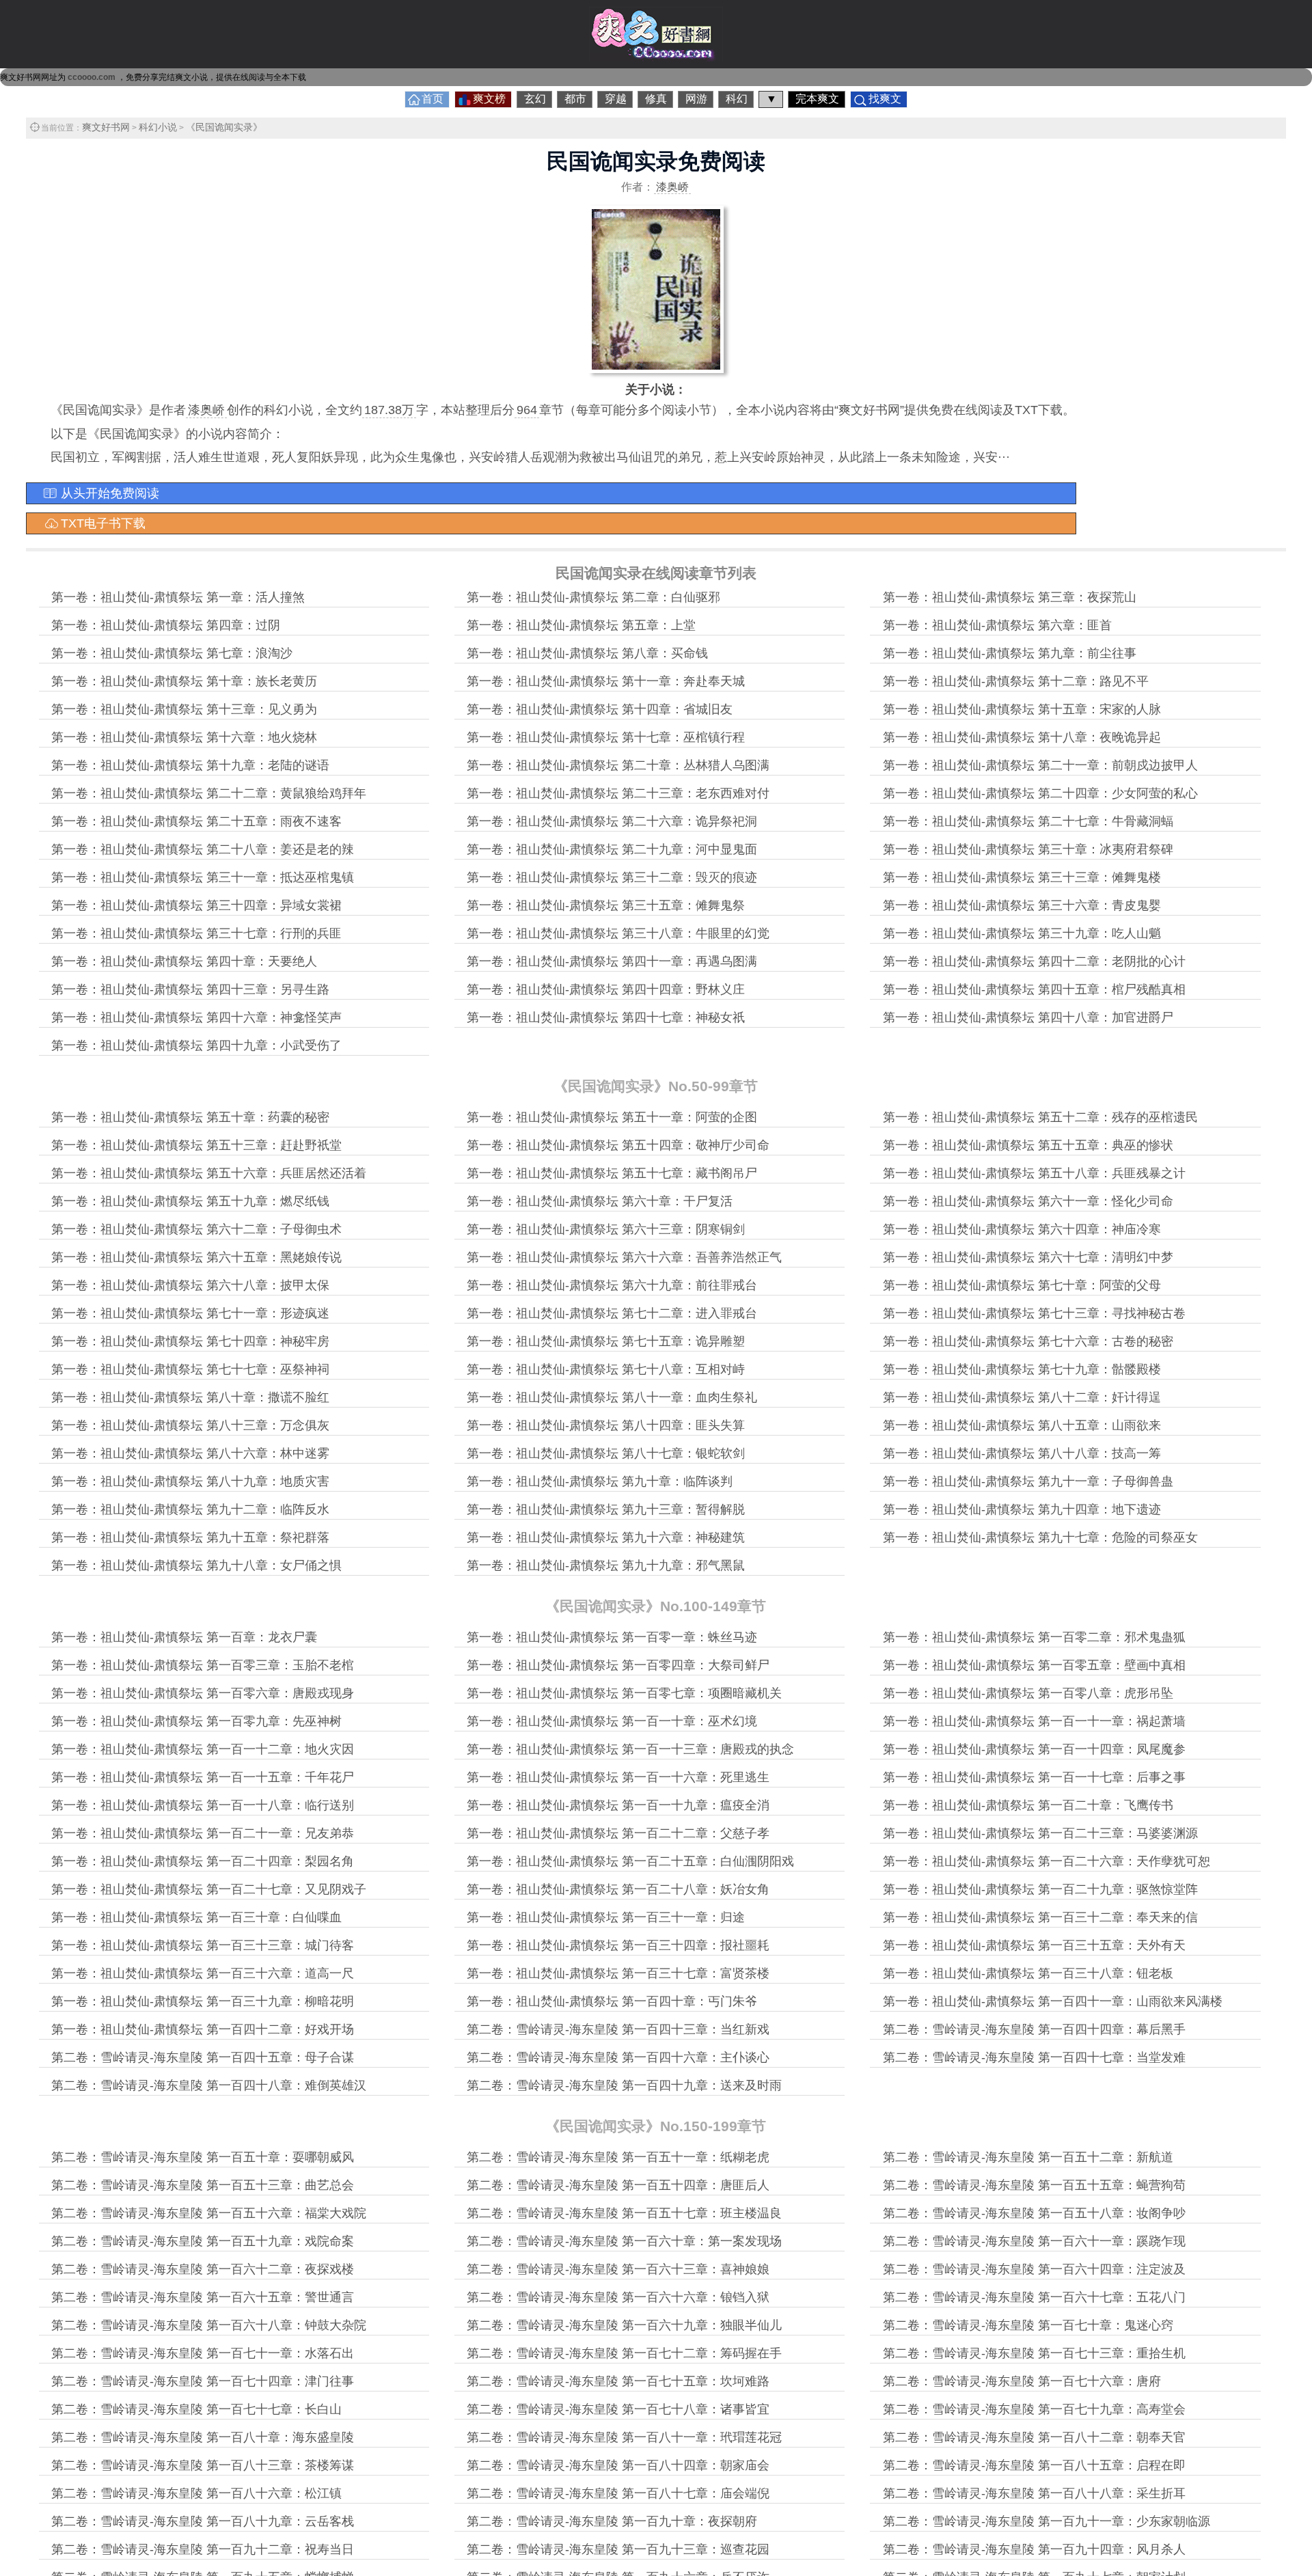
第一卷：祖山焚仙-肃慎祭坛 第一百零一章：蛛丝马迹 (612, 1637)
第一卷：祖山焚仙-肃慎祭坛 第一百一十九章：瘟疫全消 (618, 1805)
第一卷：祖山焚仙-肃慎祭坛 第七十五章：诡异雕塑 (606, 1341)
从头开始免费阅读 (110, 493)
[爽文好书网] (656, 57)
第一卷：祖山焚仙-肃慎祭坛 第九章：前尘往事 (1010, 653)
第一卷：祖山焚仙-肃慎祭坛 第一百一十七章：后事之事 (1034, 1777)
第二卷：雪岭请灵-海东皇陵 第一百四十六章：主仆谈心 (618, 2057)
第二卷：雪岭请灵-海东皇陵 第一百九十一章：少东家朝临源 (1047, 2521)
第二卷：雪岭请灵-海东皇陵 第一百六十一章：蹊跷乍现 (1034, 2241)
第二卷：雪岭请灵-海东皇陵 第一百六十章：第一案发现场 (624, 2241)
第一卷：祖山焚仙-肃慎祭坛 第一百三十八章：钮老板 (1028, 1973)
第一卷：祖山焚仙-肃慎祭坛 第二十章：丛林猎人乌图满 (618, 765)
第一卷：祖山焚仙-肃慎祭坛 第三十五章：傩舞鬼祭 (606, 905)
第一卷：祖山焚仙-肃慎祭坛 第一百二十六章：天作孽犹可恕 (1047, 1861)
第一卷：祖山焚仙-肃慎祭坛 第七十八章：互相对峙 (606, 1369)
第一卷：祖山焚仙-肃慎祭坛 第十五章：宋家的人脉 (1022, 709)
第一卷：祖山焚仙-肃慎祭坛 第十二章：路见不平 (1016, 681)
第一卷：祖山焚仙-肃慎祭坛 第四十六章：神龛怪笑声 (196, 1017)
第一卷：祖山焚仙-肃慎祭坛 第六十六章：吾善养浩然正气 (624, 1257)
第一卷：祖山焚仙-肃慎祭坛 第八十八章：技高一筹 (1022, 1453)
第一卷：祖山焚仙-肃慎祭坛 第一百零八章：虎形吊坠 (1028, 1693)
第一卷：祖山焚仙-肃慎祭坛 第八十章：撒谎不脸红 (190, 1397)
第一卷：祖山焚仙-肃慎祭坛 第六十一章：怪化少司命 (1028, 1201)
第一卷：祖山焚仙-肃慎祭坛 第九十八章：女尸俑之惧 (196, 1565)
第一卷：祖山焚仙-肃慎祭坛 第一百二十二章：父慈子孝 (618, 1833)
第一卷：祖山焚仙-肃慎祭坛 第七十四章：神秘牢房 (190, 1341)
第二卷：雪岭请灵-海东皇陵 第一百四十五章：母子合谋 (203, 2057)
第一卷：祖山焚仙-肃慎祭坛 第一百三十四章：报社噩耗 (618, 1945)
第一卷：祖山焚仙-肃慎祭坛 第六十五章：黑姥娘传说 (196, 1257)
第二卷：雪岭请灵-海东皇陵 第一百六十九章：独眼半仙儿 (624, 2325)
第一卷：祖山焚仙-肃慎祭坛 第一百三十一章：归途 (606, 1917)
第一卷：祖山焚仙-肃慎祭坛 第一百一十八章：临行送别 (203, 1805)
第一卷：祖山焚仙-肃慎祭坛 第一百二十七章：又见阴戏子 (209, 1889)
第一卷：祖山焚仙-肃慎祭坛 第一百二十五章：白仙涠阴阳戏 (630, 1861)
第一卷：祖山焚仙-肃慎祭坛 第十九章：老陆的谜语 (190, 765)
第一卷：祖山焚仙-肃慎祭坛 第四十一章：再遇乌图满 (612, 961)
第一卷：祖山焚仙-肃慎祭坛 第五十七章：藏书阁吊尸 (612, 1173)
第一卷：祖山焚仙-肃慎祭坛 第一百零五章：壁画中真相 (1034, 1665)
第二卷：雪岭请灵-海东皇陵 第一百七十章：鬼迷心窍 (1028, 2325)
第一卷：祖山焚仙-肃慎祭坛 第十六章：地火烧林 (184, 737)
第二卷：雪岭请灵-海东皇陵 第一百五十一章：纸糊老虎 (618, 2157)
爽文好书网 (106, 127)
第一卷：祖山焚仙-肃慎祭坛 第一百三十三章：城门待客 (203, 1945)
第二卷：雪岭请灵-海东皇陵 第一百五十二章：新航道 (1028, 2157)
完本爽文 (817, 99)
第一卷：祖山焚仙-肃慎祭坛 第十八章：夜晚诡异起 (1022, 737)
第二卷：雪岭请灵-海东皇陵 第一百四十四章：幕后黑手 (1034, 2029)
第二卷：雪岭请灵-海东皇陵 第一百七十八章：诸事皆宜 (618, 2409)
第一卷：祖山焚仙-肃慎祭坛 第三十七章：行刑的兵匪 (196, 933)
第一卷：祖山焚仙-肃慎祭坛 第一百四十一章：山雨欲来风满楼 (1053, 2001)
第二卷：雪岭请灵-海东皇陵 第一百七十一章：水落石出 (203, 2353)
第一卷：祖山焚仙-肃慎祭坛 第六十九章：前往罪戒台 (612, 1285)
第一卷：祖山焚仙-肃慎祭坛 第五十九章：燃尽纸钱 (190, 1201)
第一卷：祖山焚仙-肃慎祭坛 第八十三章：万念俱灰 (190, 1425)
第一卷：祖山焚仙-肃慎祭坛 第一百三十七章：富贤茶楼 (618, 1973)
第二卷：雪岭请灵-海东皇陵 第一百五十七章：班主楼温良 (624, 2213)
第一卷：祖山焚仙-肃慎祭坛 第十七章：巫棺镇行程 (606, 737)
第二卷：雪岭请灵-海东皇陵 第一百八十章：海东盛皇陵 (203, 2437)
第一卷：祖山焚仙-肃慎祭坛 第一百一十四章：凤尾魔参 (1034, 1749)
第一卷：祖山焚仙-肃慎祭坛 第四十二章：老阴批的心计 (1034, 961)
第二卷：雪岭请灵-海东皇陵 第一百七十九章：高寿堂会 (1034, 2409)
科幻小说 (158, 127)
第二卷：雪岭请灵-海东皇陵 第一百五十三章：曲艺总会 (203, 2185)
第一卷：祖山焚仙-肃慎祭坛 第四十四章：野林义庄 (606, 989)
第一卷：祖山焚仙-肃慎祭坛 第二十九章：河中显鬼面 (612, 849)
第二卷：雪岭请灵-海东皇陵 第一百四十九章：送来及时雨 (624, 2085)
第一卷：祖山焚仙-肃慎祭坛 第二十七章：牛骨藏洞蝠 (1028, 821)
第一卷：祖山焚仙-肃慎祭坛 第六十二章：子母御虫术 (196, 1229)
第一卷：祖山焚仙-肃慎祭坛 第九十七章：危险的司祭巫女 (1040, 1537)
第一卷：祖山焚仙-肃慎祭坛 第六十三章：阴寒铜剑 (606, 1229)
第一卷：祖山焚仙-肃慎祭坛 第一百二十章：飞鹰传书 (1028, 1805)
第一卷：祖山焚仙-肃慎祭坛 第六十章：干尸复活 (600, 1201)
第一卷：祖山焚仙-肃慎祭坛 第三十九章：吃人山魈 (1022, 933)
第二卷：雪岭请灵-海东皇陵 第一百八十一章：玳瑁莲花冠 (624, 2437)
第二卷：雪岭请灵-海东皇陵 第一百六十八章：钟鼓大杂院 (209, 2325)
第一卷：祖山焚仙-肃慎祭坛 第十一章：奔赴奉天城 (606, 681)
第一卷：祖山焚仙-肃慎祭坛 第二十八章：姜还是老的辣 (203, 849)
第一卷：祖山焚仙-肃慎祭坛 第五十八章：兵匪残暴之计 (1034, 1173)
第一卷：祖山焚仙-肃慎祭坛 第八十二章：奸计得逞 (1022, 1397)
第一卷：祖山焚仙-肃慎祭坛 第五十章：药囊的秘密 (190, 1117)
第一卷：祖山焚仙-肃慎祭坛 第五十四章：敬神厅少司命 (618, 1145)
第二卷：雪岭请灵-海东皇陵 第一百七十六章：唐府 (1022, 2381)
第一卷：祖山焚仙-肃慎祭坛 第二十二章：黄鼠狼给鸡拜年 (209, 793)
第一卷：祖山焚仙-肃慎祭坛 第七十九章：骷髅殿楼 (1022, 1369)
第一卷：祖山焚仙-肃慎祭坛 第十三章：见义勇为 (184, 709)
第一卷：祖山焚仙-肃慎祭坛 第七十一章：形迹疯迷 (190, 1313)
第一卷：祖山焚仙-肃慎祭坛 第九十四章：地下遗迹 (1022, 1509)
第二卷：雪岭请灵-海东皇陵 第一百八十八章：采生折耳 (1034, 2493)
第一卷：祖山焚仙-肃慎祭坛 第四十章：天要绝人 (184, 961)
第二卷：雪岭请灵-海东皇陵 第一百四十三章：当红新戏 (618, 2029)
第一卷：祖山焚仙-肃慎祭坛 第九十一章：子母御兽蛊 (1028, 1481)
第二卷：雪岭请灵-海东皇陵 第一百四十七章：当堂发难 (1034, 2057)
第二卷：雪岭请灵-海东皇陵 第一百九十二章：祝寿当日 (203, 2549)
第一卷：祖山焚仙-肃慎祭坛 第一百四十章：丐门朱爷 (612, 2001)
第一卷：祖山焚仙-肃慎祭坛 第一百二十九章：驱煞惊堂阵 (1040, 1889)
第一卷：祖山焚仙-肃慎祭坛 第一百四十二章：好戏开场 (203, 2029)
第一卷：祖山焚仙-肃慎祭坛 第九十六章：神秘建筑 (606, 1537)
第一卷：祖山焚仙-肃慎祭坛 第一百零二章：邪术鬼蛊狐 (1034, 1637)
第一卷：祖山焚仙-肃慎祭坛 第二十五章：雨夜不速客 (196, 821)
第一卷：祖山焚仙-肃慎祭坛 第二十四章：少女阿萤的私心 (1040, 793)
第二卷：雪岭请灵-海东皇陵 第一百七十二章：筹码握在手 (624, 2353)
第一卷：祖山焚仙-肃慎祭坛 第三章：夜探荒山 (1010, 597)
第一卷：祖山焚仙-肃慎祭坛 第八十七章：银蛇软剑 (606, 1453)
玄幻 (535, 99)
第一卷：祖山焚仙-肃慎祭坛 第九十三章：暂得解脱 (606, 1509)
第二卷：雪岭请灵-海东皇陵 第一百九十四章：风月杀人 (1034, 2549)
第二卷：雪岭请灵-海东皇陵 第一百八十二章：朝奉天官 (1034, 2437)
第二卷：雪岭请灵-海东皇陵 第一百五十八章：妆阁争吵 (1034, 2213)
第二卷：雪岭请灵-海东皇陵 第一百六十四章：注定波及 (1034, 2269)
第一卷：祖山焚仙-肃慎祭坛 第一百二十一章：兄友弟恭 (203, 1833)
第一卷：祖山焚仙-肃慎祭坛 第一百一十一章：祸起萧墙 (1034, 1721)
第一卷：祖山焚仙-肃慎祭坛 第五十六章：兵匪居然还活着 (209, 1173)
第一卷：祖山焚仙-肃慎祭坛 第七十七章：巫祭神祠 (190, 1369)
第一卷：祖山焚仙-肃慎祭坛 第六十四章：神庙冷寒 (1022, 1229)
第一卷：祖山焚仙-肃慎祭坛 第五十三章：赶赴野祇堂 (196, 1145)
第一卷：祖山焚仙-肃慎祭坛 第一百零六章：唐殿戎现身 (203, 1693)
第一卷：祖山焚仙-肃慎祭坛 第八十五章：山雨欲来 (1022, 1425)
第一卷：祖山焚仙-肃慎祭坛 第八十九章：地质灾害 (190, 1481)
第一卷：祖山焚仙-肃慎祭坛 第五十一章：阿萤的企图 (612, 1117)
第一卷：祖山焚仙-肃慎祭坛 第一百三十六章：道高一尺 (203, 1973)
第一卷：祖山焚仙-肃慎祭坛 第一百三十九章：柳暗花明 (203, 2001)
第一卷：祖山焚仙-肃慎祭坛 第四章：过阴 (166, 625)
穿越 (616, 99)
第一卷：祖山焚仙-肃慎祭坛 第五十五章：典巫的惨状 (1028, 1145)
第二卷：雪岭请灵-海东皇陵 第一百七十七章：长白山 (196, 2409)
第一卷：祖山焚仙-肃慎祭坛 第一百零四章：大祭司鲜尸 (618, 1665)
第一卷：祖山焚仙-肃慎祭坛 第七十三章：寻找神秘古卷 (1034, 1313)
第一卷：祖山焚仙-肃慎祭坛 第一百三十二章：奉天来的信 (1040, 1917)
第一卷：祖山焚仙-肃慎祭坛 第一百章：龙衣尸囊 (184, 1637)
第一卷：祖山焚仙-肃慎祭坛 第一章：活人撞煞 (178, 597)
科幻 (737, 99)
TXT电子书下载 (103, 523)
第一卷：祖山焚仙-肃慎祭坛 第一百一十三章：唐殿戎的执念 (630, 1749)
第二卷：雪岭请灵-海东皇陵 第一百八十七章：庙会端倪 (618, 2493)
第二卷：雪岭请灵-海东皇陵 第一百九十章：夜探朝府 (612, 2521)
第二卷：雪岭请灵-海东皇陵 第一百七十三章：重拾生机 (1034, 2353)
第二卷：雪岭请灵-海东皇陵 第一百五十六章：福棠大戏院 (209, 2213)
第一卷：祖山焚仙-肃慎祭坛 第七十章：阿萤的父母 (1022, 1285)
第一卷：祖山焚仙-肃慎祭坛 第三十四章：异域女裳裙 (196, 905)
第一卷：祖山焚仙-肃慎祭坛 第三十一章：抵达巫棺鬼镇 (203, 877)
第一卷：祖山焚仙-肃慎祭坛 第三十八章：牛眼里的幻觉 (618, 933)
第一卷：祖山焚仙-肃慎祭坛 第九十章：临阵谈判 (600, 1481)
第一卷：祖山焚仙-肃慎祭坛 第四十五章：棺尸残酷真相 (1034, 989)
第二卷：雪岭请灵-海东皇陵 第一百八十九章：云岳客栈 (203, 2521)
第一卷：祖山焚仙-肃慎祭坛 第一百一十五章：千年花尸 (203, 1777)
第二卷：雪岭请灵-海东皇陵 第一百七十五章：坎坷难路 (618, 2381)
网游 (696, 99)
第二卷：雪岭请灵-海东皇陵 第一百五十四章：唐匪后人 (618, 2185)
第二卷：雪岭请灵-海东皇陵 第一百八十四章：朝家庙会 (618, 2465)
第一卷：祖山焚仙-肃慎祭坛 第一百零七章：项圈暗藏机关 (624, 1693)
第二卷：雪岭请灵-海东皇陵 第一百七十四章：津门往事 (203, 2381)
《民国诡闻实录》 (224, 127)
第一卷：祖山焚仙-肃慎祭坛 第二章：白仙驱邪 (593, 597)
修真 (656, 99)
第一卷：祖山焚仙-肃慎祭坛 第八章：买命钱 (587, 653)
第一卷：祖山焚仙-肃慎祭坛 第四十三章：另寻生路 (190, 989)
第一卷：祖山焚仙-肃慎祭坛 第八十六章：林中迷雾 (190, 1453)
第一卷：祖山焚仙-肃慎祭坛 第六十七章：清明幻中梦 (1028, 1257)
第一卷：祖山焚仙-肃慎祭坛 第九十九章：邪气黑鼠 (606, 1565)
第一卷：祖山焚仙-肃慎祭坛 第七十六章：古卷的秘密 (1028, 1341)
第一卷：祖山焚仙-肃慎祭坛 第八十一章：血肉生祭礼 (612, 1397)
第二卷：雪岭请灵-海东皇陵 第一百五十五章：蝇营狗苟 (1034, 2185)
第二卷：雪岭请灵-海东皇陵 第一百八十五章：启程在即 (1034, 2465)
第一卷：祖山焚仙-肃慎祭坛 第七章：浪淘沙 (172, 653)
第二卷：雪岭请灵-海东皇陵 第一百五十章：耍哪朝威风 (203, 2157)
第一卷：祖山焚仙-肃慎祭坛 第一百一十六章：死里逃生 (618, 1777)
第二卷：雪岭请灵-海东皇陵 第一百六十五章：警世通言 (203, 2297)
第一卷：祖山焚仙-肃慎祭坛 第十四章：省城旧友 (600, 709)
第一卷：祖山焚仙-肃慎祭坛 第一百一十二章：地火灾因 (203, 1749)
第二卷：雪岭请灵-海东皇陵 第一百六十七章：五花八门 (1034, 2297)
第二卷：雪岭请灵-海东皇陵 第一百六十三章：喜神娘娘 (618, 2269)
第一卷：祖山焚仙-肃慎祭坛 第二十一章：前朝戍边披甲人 (1040, 765)
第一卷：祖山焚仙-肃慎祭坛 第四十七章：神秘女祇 (606, 1017)
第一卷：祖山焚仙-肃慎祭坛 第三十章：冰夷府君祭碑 (1028, 849)
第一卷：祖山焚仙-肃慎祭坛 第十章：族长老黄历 (184, 681)
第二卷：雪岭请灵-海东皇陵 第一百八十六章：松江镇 (196, 2493)
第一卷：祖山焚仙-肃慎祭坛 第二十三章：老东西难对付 (618, 793)
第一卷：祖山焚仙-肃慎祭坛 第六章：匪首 (997, 625)
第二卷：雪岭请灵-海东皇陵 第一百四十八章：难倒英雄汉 (209, 2085)
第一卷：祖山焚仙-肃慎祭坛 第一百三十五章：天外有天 (1034, 1945)
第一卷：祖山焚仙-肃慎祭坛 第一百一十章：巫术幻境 (612, 1721)
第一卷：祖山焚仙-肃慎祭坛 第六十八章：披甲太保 (190, 1285)
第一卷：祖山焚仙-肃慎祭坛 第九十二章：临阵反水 (190, 1509)
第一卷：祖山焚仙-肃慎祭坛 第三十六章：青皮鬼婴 (1022, 905)
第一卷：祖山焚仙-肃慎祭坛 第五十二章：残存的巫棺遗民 (1040, 1117)
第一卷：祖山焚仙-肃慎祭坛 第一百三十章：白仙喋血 (196, 1917)
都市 (575, 99)
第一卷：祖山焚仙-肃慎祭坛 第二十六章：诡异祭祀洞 (612, 821)
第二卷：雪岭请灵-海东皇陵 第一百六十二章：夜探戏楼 (203, 2269)
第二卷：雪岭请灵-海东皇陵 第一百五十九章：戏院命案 (203, 2241)
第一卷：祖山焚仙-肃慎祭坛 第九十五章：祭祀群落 (190, 1537)
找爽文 (885, 99)
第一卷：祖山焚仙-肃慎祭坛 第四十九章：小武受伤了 (196, 1045)
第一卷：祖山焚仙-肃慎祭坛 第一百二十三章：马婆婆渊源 (1040, 1833)
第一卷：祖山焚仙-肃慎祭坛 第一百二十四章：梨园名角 (203, 1861)
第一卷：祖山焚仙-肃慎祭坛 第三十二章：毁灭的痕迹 (612, 877)
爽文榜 (489, 99)
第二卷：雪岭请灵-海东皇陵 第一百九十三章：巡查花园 (618, 2549)
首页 (433, 99)
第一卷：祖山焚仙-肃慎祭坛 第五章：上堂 (581, 625)
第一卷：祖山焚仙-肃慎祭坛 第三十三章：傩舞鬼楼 (1022, 877)
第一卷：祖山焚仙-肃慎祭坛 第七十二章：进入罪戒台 (612, 1313)
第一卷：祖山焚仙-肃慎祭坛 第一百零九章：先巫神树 (196, 1721)
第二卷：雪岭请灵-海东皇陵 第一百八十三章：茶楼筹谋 (203, 2465)
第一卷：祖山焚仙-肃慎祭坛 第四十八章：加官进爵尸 (1028, 1017)
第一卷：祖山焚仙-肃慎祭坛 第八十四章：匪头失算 (606, 1425)
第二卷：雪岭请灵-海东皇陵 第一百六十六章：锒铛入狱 (618, 2297)
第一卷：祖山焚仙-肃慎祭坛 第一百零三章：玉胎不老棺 (203, 1665)
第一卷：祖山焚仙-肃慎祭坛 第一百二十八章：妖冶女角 (618, 1889)
